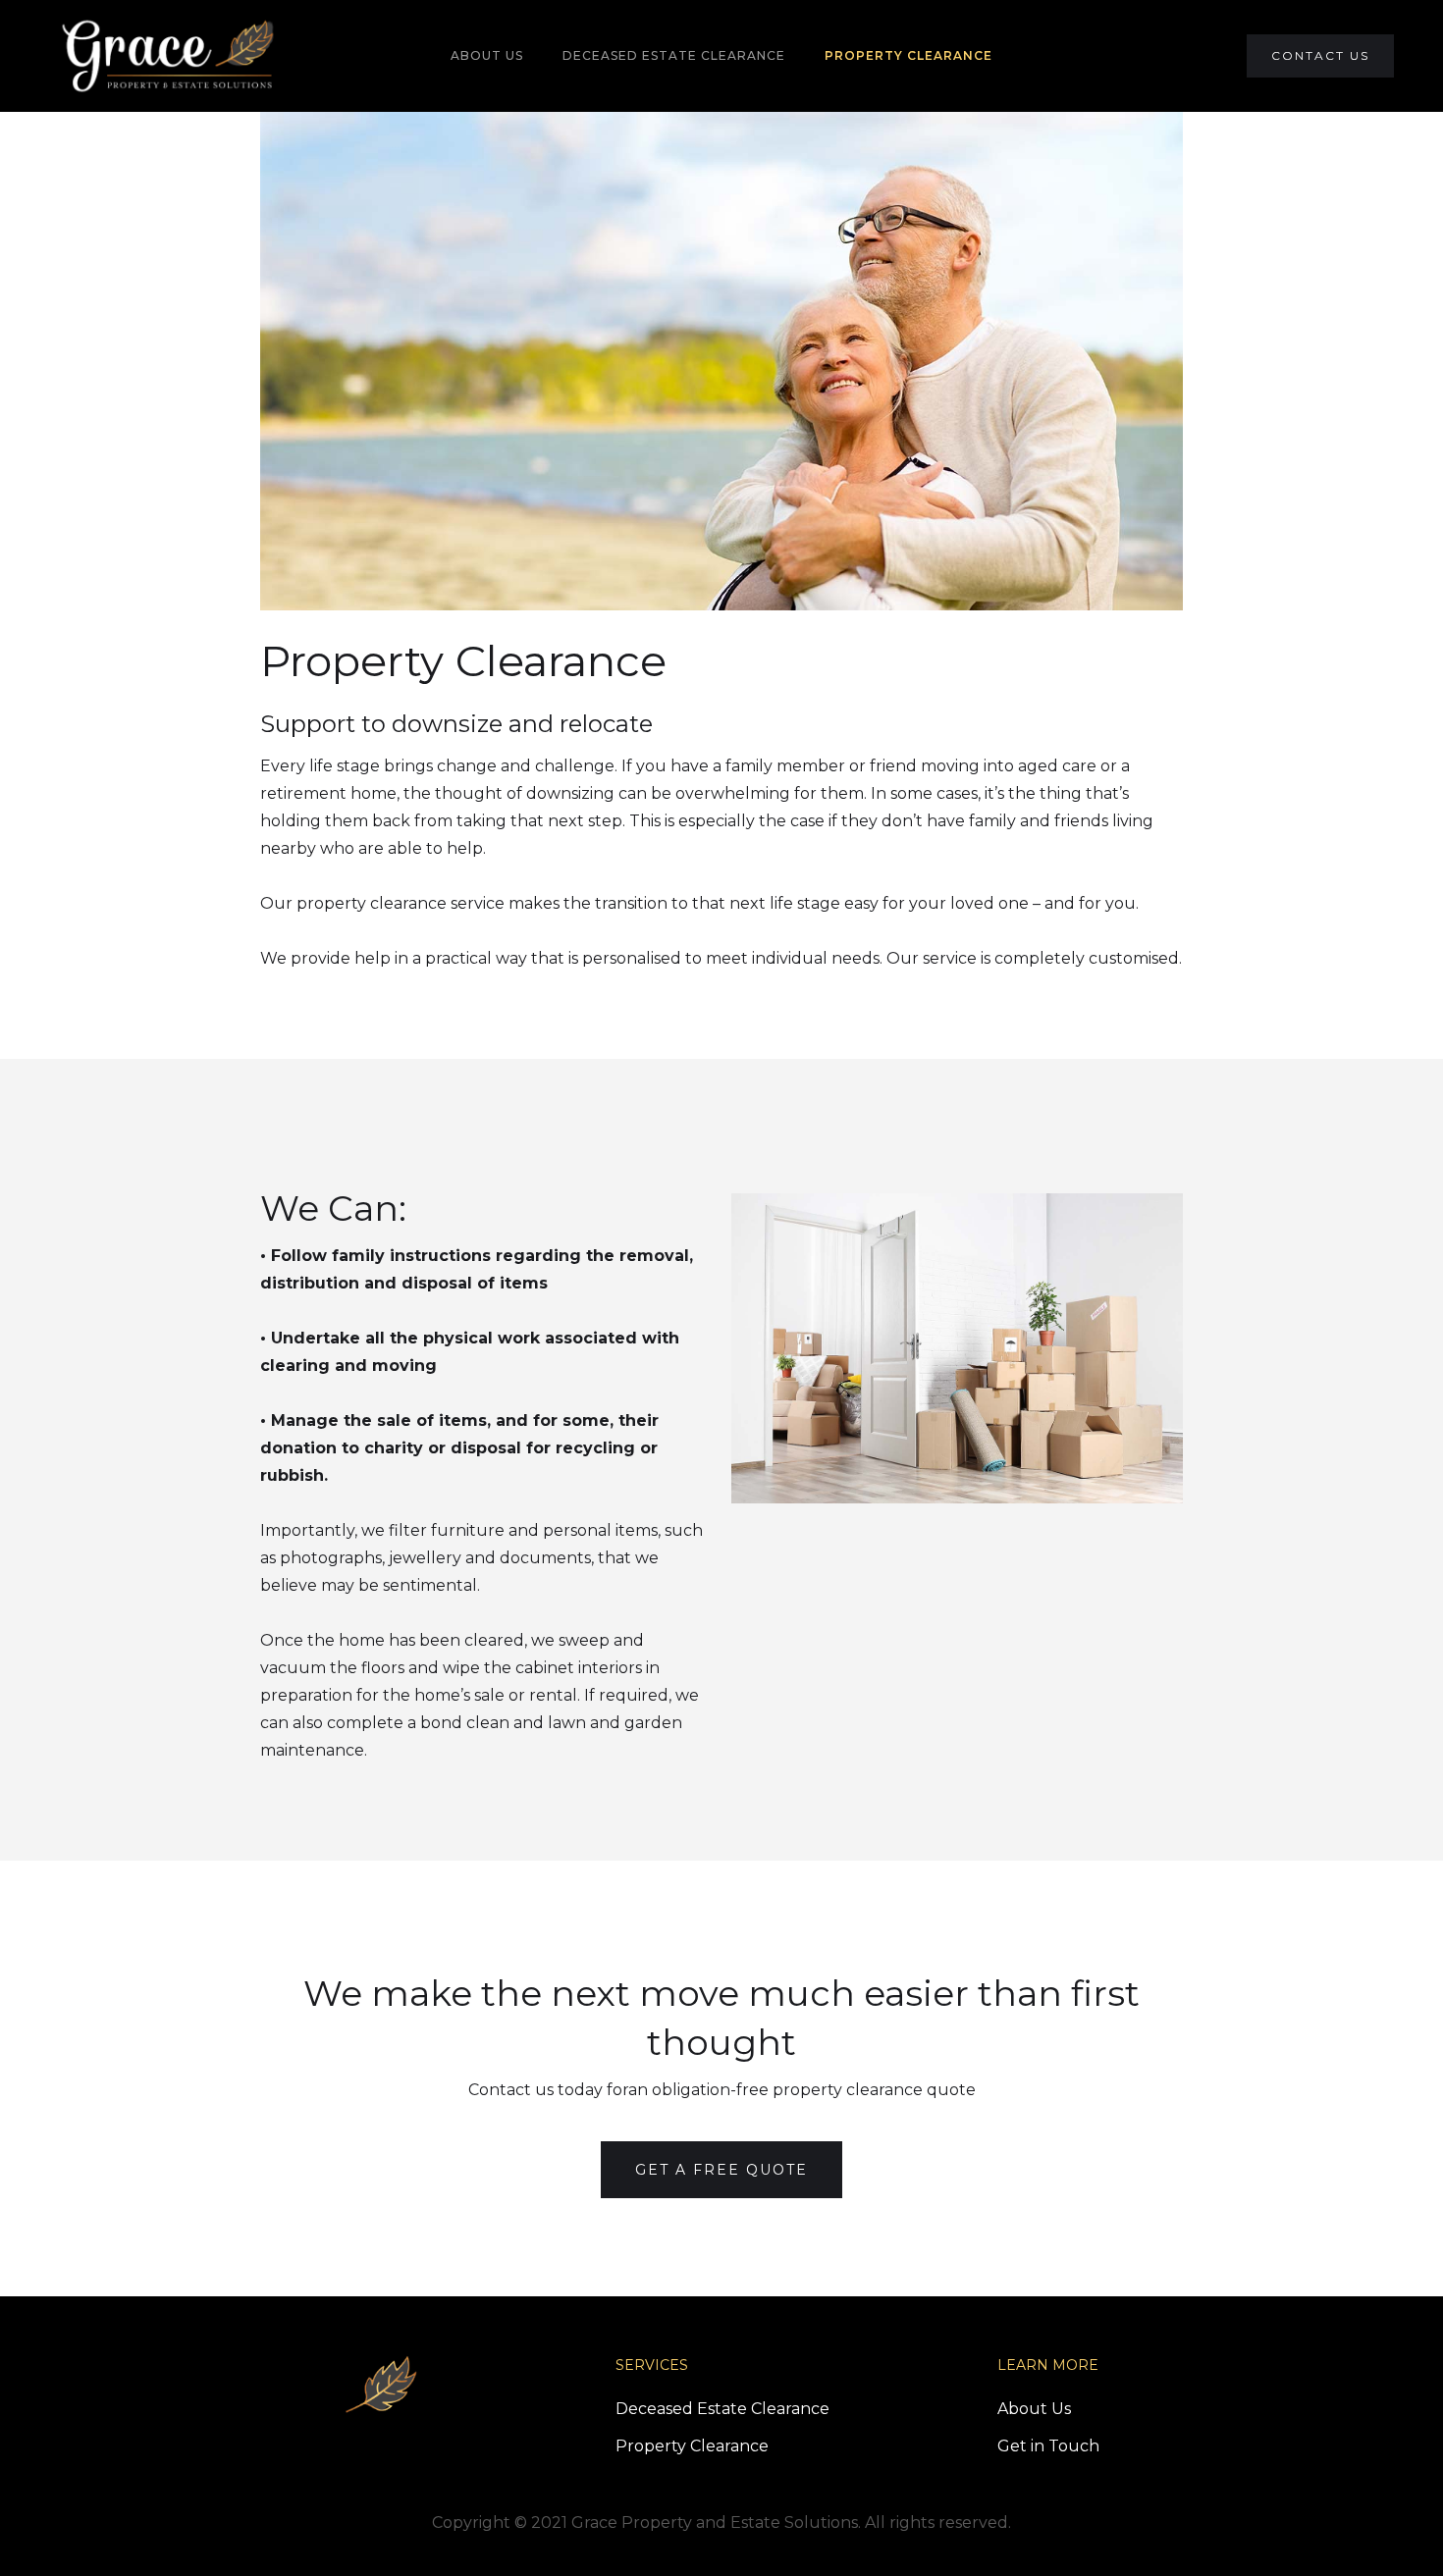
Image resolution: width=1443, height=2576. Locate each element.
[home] (168, 56)
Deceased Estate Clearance (722, 2409)
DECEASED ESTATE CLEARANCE (674, 55)
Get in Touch (1048, 2446)
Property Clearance (692, 2446)
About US (487, 55)
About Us (1034, 2409)
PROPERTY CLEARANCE (909, 55)
